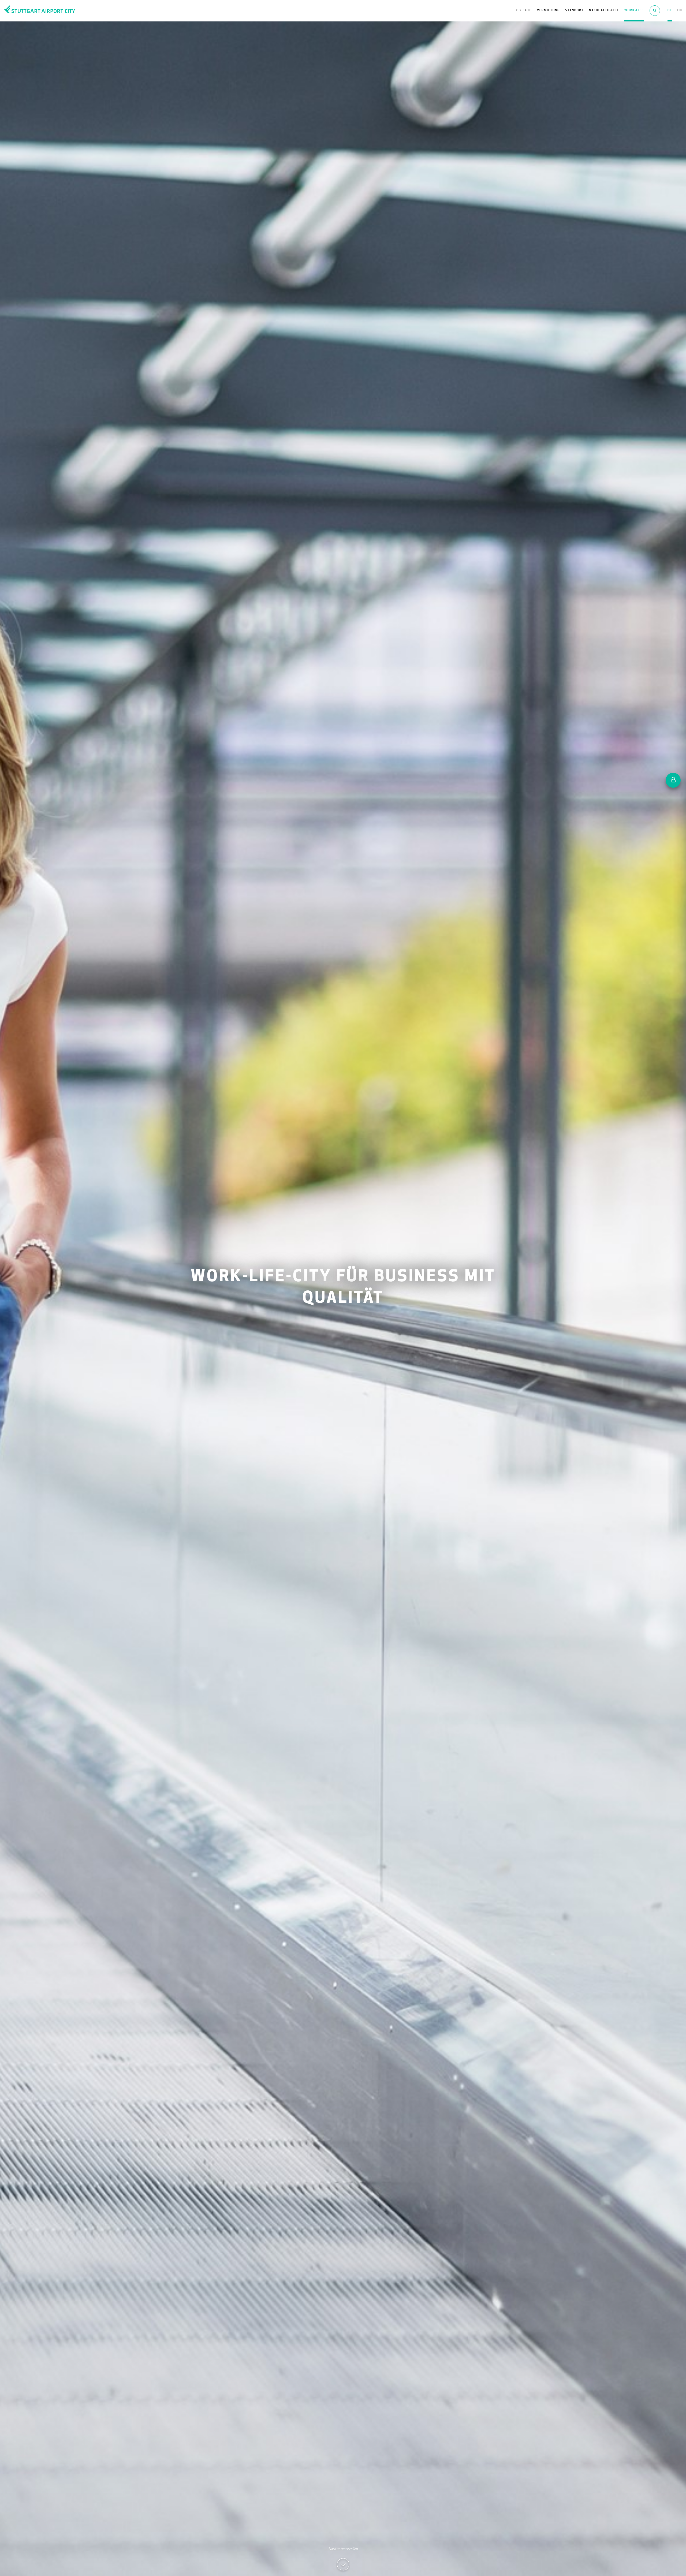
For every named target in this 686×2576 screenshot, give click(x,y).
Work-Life (634, 11)
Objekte (524, 11)
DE (670, 11)
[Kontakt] (673, 780)
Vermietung (548, 11)
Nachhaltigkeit (604, 11)
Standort (574, 11)
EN (680, 11)
